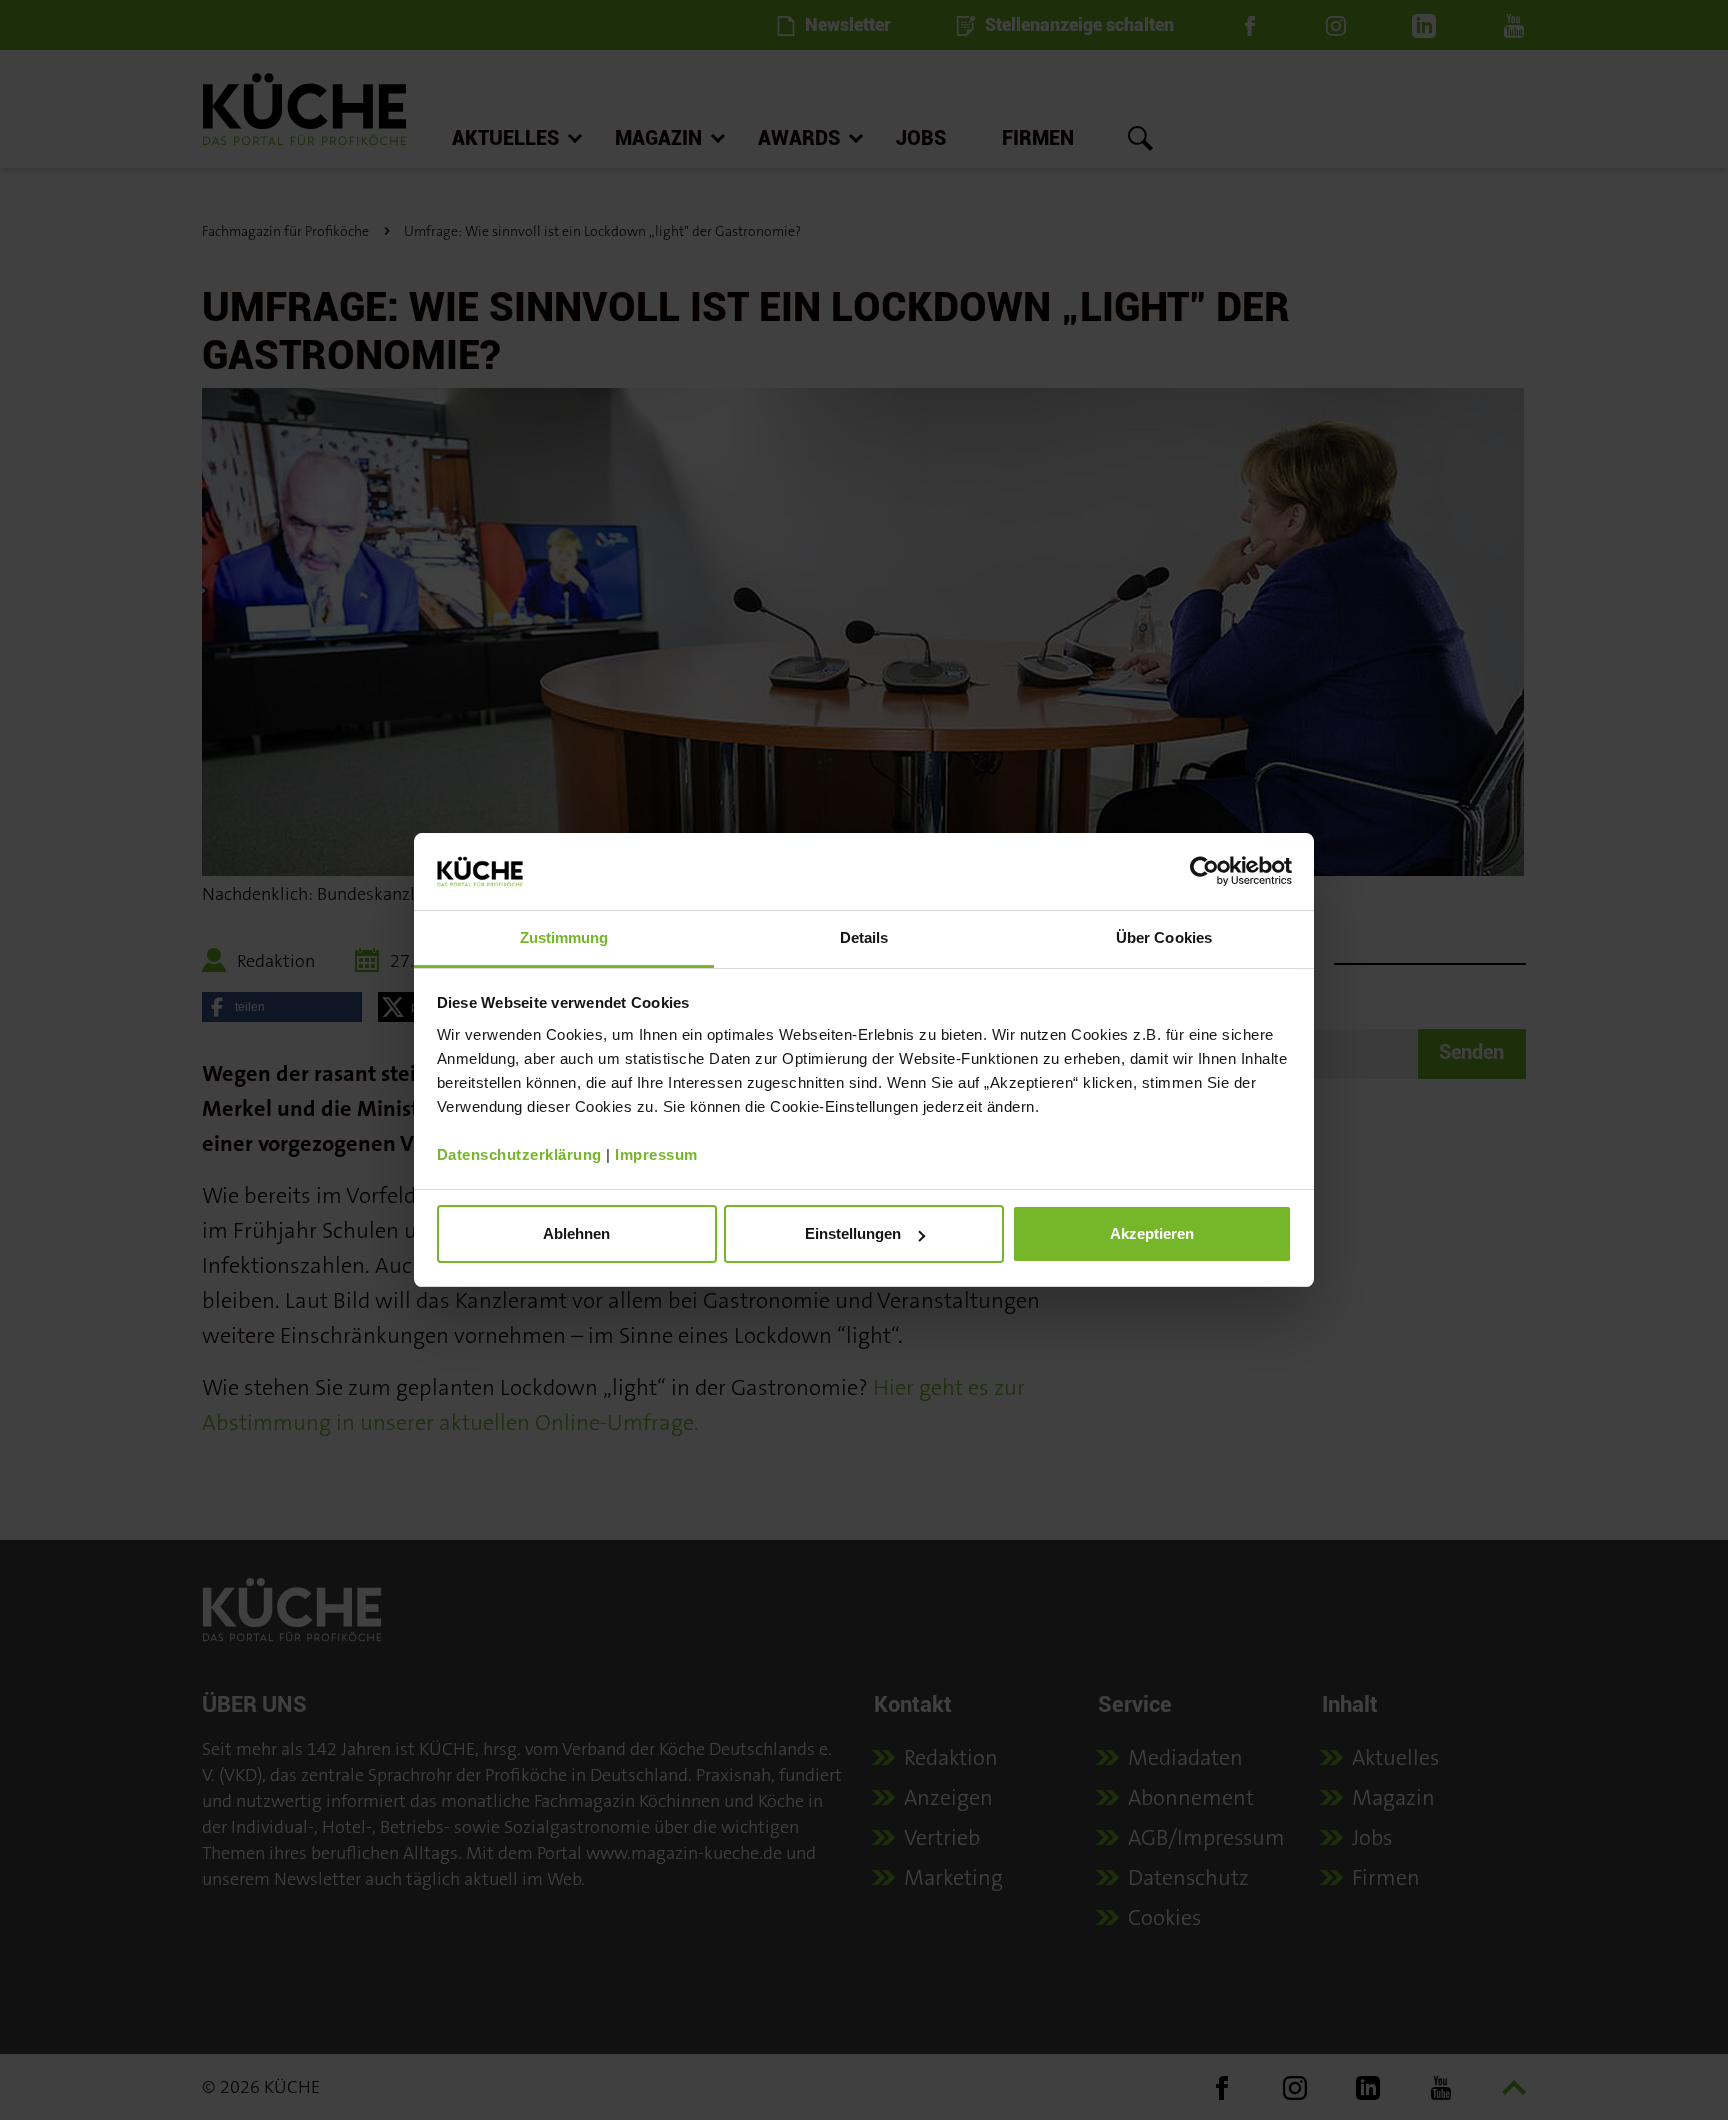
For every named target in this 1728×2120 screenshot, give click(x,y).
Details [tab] (864, 937)
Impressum (656, 1154)
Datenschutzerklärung (519, 1154)
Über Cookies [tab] (1164, 937)
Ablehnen (576, 1233)
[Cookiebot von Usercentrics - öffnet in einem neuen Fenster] (1204, 871)
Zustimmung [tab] (564, 937)
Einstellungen (853, 1233)
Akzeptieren (1152, 1233)
